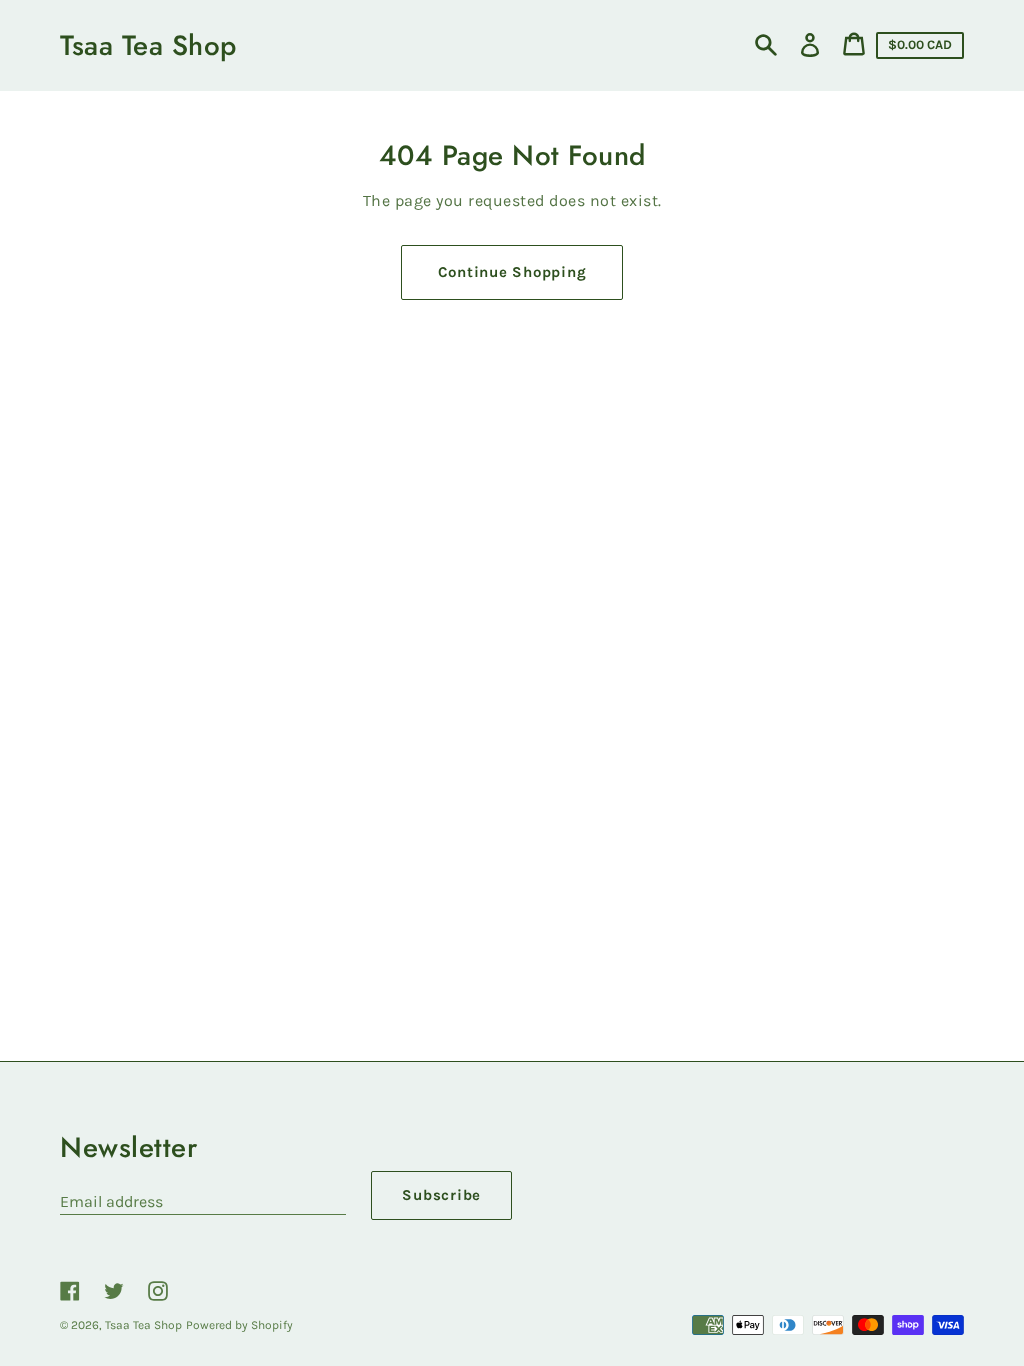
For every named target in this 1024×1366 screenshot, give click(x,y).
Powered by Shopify (239, 1325)
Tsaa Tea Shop (148, 45)
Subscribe (441, 1195)
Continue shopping (512, 272)
